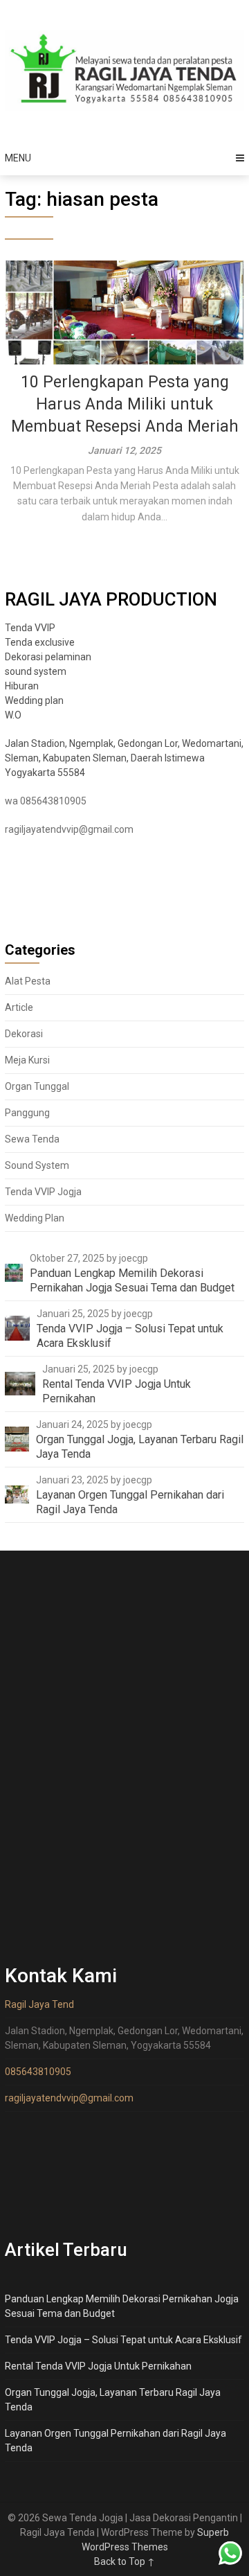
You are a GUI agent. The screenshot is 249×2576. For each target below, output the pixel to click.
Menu (18, 158)
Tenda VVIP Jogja (43, 1192)
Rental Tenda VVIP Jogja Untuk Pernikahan (98, 2366)
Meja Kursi (27, 1060)
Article (19, 1007)
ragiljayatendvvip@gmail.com (69, 829)
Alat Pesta (28, 981)
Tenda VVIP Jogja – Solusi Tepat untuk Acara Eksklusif (123, 2340)
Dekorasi (24, 1034)
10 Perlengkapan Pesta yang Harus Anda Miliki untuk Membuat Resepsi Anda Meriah (125, 404)
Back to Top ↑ (124, 2561)
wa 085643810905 (46, 801)
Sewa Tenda (32, 1139)
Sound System (37, 1165)
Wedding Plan (35, 1218)
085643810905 (38, 2072)
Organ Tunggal (37, 1086)
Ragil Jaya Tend (39, 2004)
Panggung (27, 1113)
